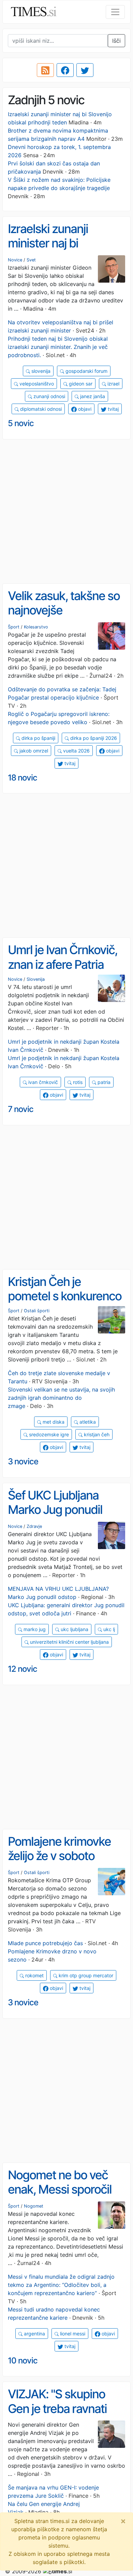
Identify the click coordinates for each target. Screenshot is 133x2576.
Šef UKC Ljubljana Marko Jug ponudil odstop (55, 1510)
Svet (31, 260)
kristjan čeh (96, 1434)
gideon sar (80, 384)
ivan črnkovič (42, 1082)
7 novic (21, 1109)
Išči (116, 41)
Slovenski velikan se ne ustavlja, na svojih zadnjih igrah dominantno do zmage (61, 1398)
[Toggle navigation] (115, 12)
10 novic (23, 2361)
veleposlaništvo (36, 384)
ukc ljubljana (74, 1629)
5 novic (21, 423)
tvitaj (113, 409)
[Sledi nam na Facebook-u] (65, 70)
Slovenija (36, 979)
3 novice (23, 1461)
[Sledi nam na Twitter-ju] (85, 70)
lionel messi (72, 2334)
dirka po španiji (38, 738)
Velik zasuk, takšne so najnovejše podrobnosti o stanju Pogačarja (64, 618)
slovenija (40, 371)
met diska (53, 1422)
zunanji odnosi (49, 396)
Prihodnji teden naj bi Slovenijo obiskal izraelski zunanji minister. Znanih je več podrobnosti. (58, 347)
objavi (84, 409)
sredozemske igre (48, 1434)
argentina (34, 2334)
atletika (87, 1422)
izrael (113, 384)
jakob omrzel (33, 751)
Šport (14, 627)
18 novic (23, 778)
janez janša (92, 396)
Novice (15, 260)
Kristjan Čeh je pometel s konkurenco (65, 1289)
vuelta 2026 (76, 751)
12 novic (23, 1669)
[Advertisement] (66, 512)
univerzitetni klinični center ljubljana (69, 1642)
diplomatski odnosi (40, 409)
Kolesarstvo (36, 627)
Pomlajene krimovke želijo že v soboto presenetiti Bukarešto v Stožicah (62, 1863)
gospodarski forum (86, 371)
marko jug (34, 1629)
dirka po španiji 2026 (93, 738)
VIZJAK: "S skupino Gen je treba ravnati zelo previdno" (57, 2408)
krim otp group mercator (85, 1975)
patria (103, 1082)
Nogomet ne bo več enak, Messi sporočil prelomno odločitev (60, 2189)
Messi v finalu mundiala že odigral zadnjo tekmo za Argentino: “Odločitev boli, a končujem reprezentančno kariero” (61, 2285)
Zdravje (34, 1526)
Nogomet (34, 2206)
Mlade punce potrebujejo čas (45, 1943)
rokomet (34, 1975)
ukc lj (108, 1629)
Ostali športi (37, 1311)
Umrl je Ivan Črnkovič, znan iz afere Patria (63, 957)
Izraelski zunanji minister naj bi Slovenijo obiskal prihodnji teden (50, 250)
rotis (77, 1082)
